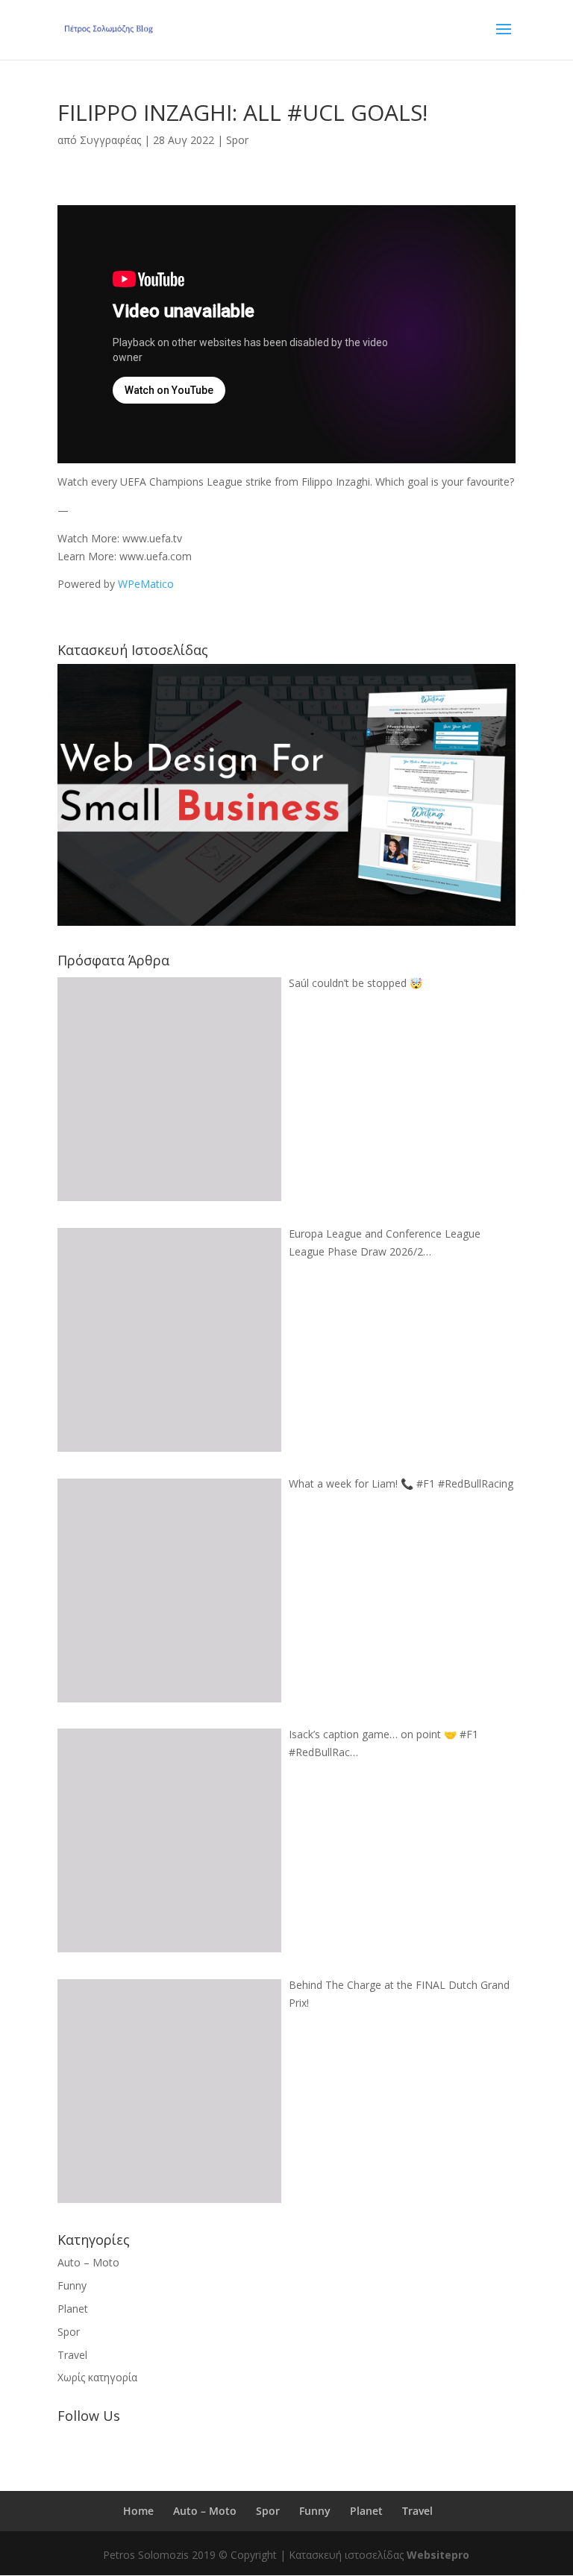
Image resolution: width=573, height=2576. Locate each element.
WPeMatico (146, 584)
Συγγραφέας (110, 140)
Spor (237, 140)
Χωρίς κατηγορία (97, 2377)
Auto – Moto (88, 2262)
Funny (72, 2285)
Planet (73, 2309)
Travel (72, 2355)
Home (138, 2511)
